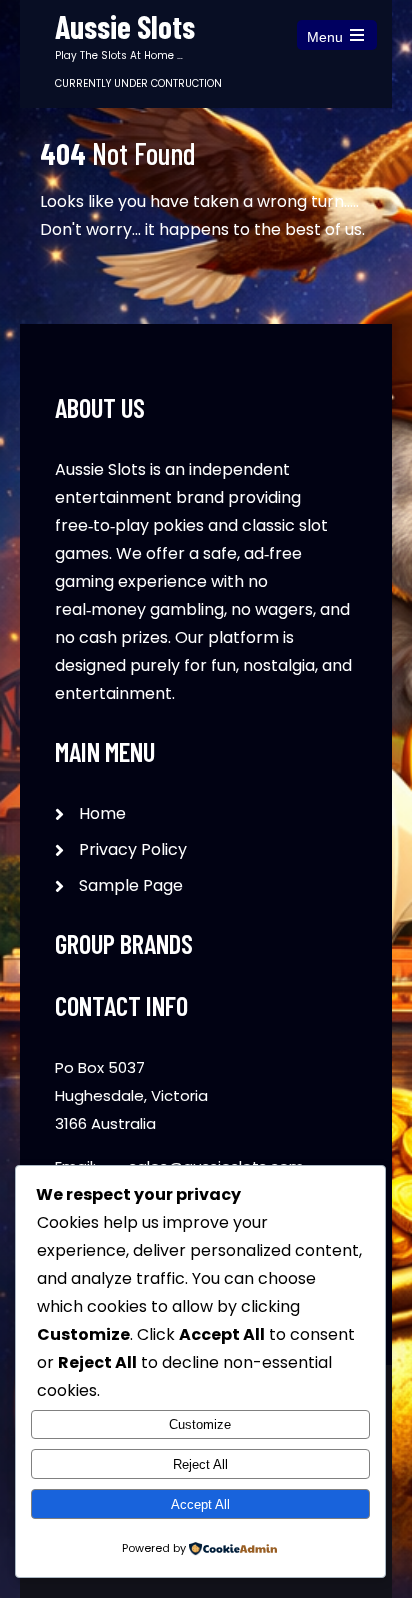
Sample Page (131, 885)
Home (102, 813)
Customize (200, 1424)
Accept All (200, 1504)
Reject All (200, 1464)
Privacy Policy (133, 849)
